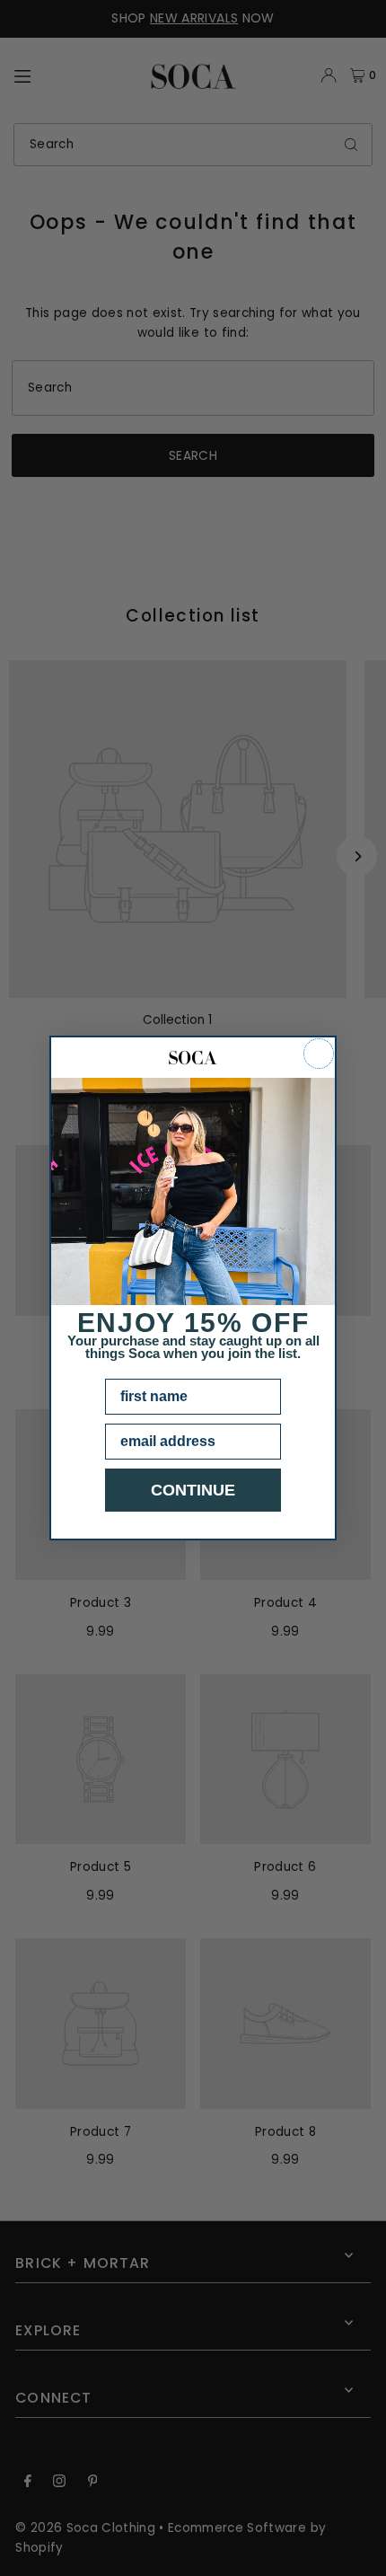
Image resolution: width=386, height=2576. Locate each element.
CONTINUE (193, 1490)
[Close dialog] (319, 1054)
